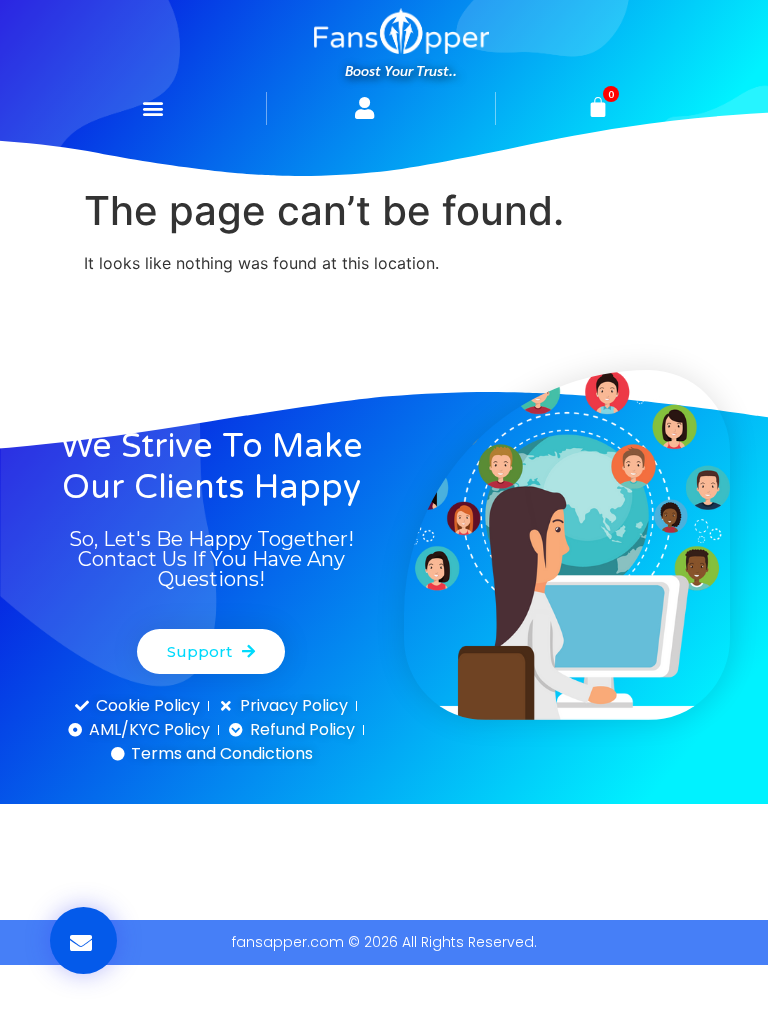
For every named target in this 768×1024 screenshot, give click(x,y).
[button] (153, 108)
